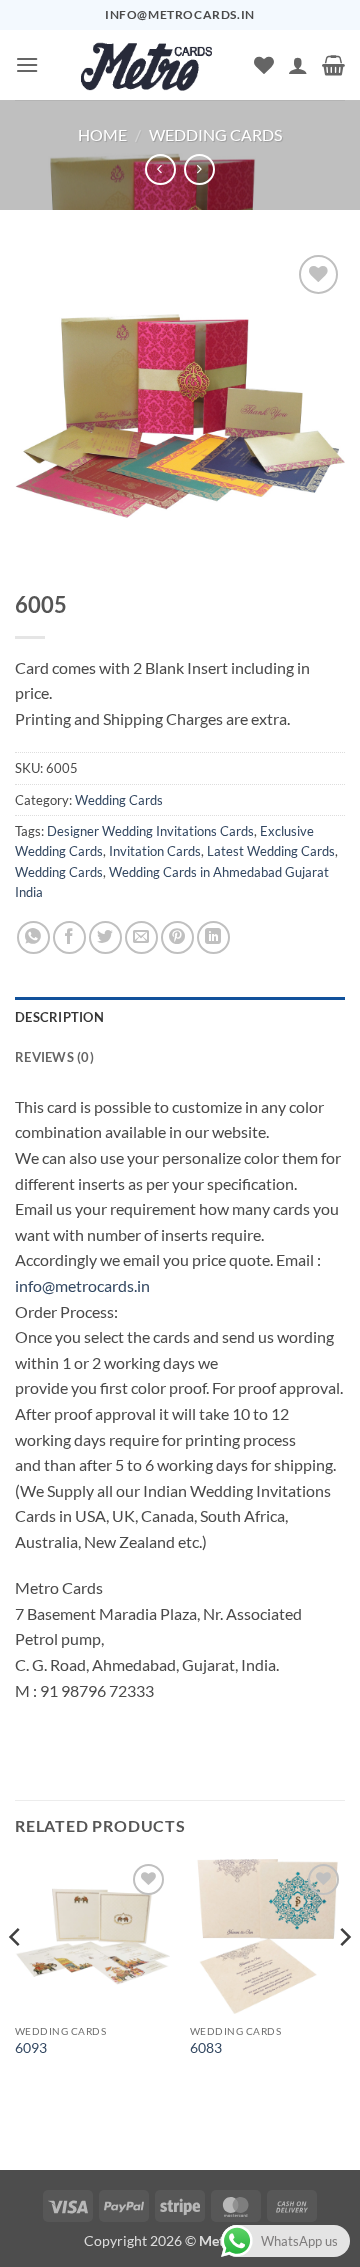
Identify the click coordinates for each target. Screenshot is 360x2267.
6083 (206, 2048)
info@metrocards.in (82, 1285)
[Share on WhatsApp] (33, 937)
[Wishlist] (264, 65)
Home (102, 134)
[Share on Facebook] (69, 937)
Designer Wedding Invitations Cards (150, 831)
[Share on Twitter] (105, 937)
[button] (27, 64)
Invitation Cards (155, 851)
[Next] (344, 1977)
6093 (31, 2048)
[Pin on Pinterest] (177, 937)
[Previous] (16, 1977)
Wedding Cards (215, 134)
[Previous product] (199, 169)
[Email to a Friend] (141, 937)
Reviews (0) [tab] (54, 1057)
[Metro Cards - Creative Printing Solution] (146, 65)
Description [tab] (59, 1017)
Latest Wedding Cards (271, 851)
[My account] (298, 65)
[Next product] (160, 169)
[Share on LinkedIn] (213, 937)
